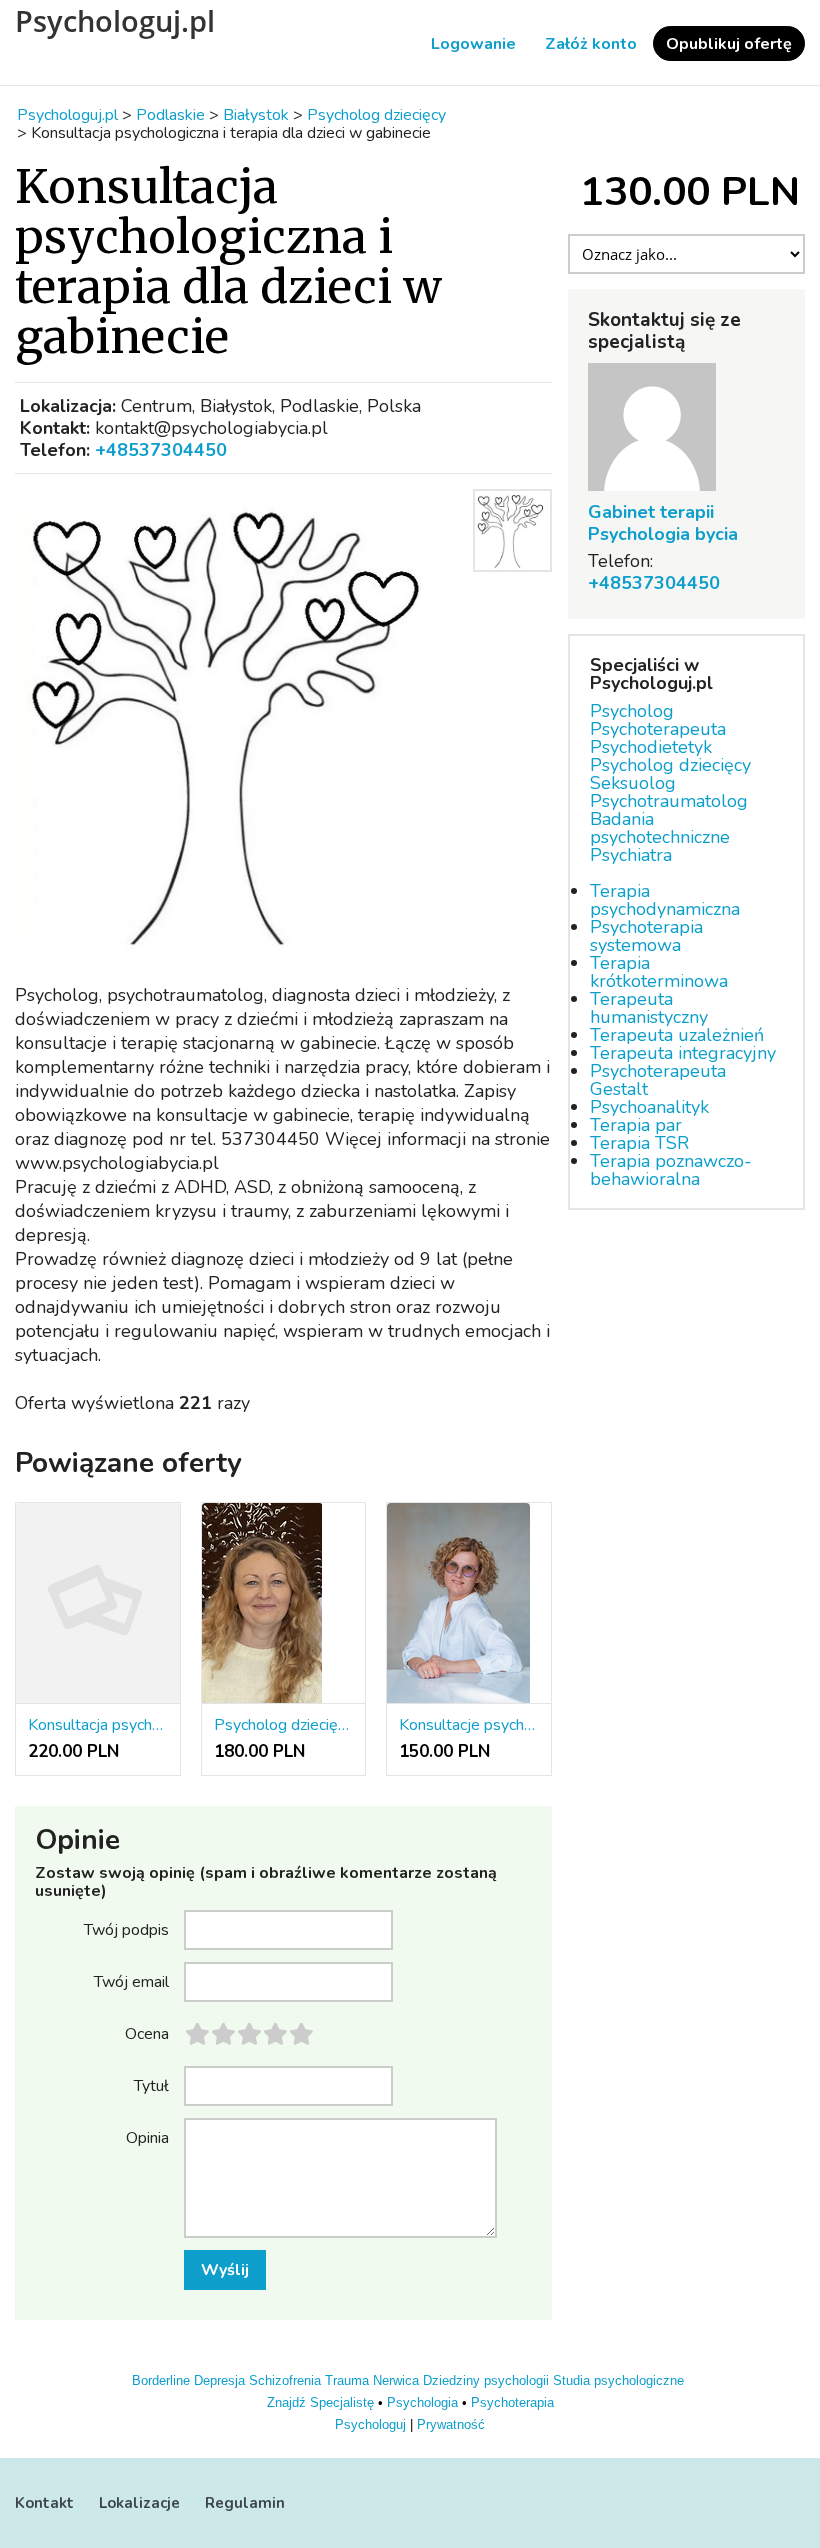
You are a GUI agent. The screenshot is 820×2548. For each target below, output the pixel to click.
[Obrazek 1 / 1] (237, 723)
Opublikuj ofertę (729, 44)
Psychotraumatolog (669, 801)
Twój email (131, 1981)
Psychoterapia (512, 2402)
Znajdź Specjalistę (320, 2402)
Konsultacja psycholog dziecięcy (98, 1725)
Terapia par (636, 1125)
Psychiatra (631, 855)
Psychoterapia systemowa (646, 936)
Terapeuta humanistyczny (649, 1008)
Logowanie (473, 44)
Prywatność (451, 2424)
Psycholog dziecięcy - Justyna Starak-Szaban (284, 1725)
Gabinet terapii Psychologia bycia (663, 523)
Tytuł (151, 2085)
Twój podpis (126, 1929)
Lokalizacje (139, 2503)
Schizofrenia (285, 2380)
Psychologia (422, 2402)
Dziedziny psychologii (486, 2380)
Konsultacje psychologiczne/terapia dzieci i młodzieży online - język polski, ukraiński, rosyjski (469, 1725)
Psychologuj (370, 2424)
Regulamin (245, 2503)
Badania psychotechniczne (660, 828)
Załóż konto (591, 44)
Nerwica (396, 2380)
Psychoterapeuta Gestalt (658, 1080)
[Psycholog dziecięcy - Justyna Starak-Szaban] (284, 1603)
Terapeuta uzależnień (677, 1035)
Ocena (147, 2033)
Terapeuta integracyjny (683, 1053)
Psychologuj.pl (115, 21)
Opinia (147, 2137)
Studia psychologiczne (618, 2380)
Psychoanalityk (649, 1107)
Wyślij (225, 2270)
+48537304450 (161, 450)
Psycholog (632, 711)
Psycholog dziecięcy (670, 765)
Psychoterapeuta (658, 729)
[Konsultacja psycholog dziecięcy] (98, 1603)
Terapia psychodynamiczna (665, 900)
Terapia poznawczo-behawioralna (671, 1170)
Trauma (347, 2380)
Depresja (219, 2380)
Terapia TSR (639, 1143)
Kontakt (44, 2503)
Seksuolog (633, 783)
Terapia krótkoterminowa (659, 972)
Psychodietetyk (651, 747)
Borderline (161, 2380)
